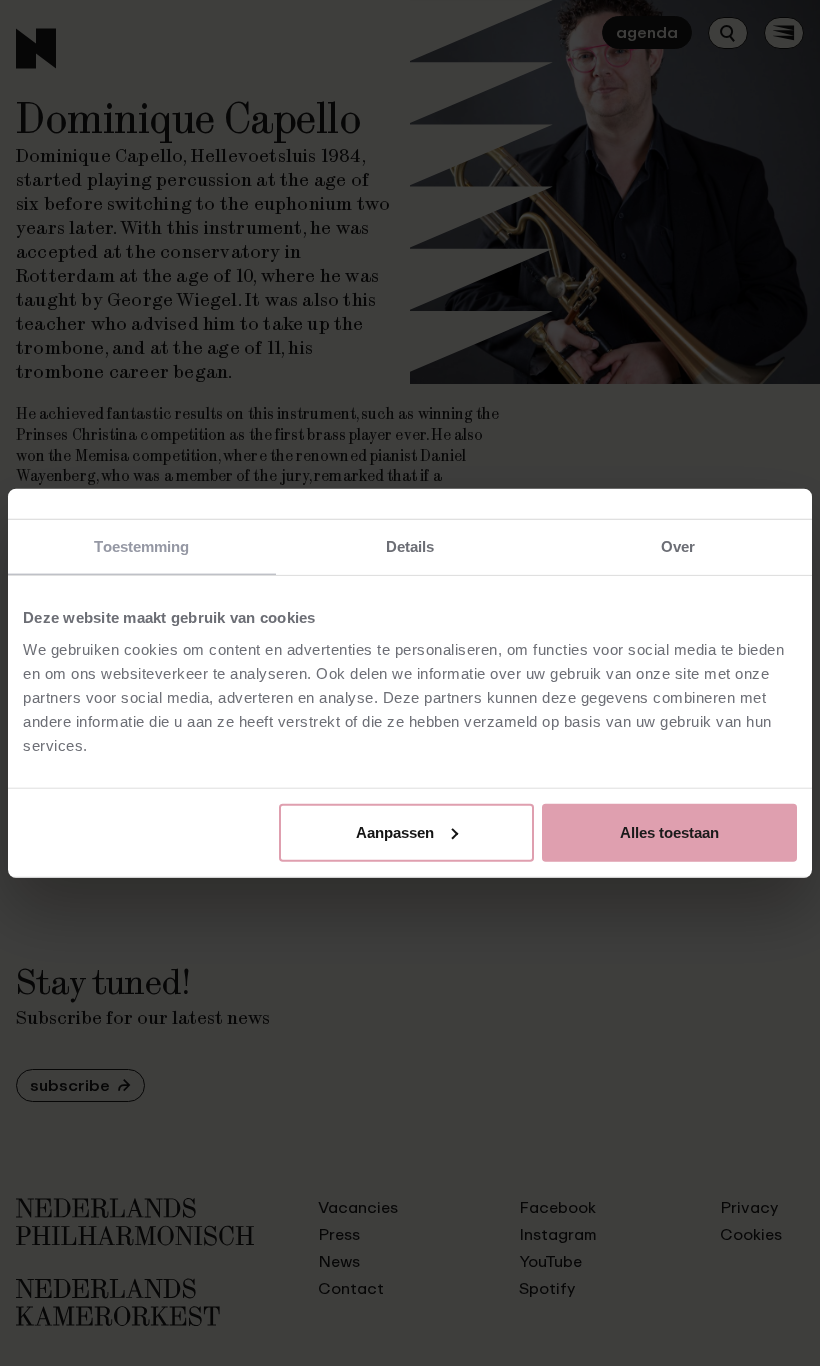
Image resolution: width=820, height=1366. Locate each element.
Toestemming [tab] (141, 546)
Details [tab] (410, 546)
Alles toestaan (669, 831)
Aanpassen (395, 831)
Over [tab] (678, 546)
